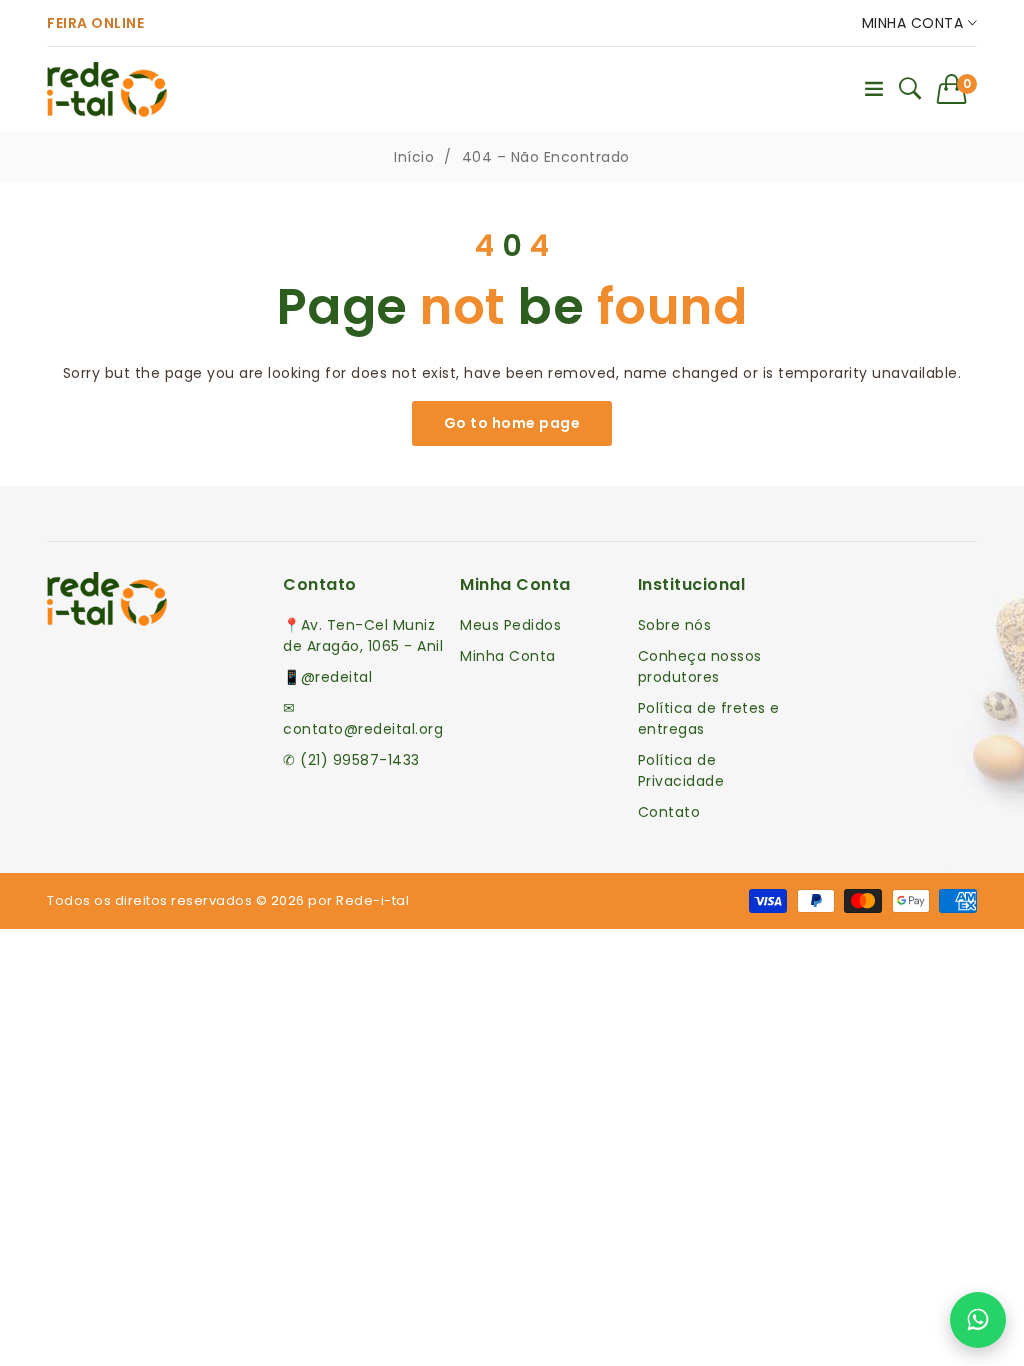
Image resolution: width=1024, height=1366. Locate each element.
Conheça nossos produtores (700, 666)
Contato (669, 812)
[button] (957, 89)
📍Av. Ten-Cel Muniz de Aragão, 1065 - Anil (363, 635)
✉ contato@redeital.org (363, 718)
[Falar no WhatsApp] (978, 1320)
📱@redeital (327, 677)
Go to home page (512, 423)
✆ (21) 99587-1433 (351, 760)
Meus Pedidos (510, 625)
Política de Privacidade (681, 770)
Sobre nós (675, 625)
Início (414, 157)
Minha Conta (915, 23)
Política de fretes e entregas (709, 718)
